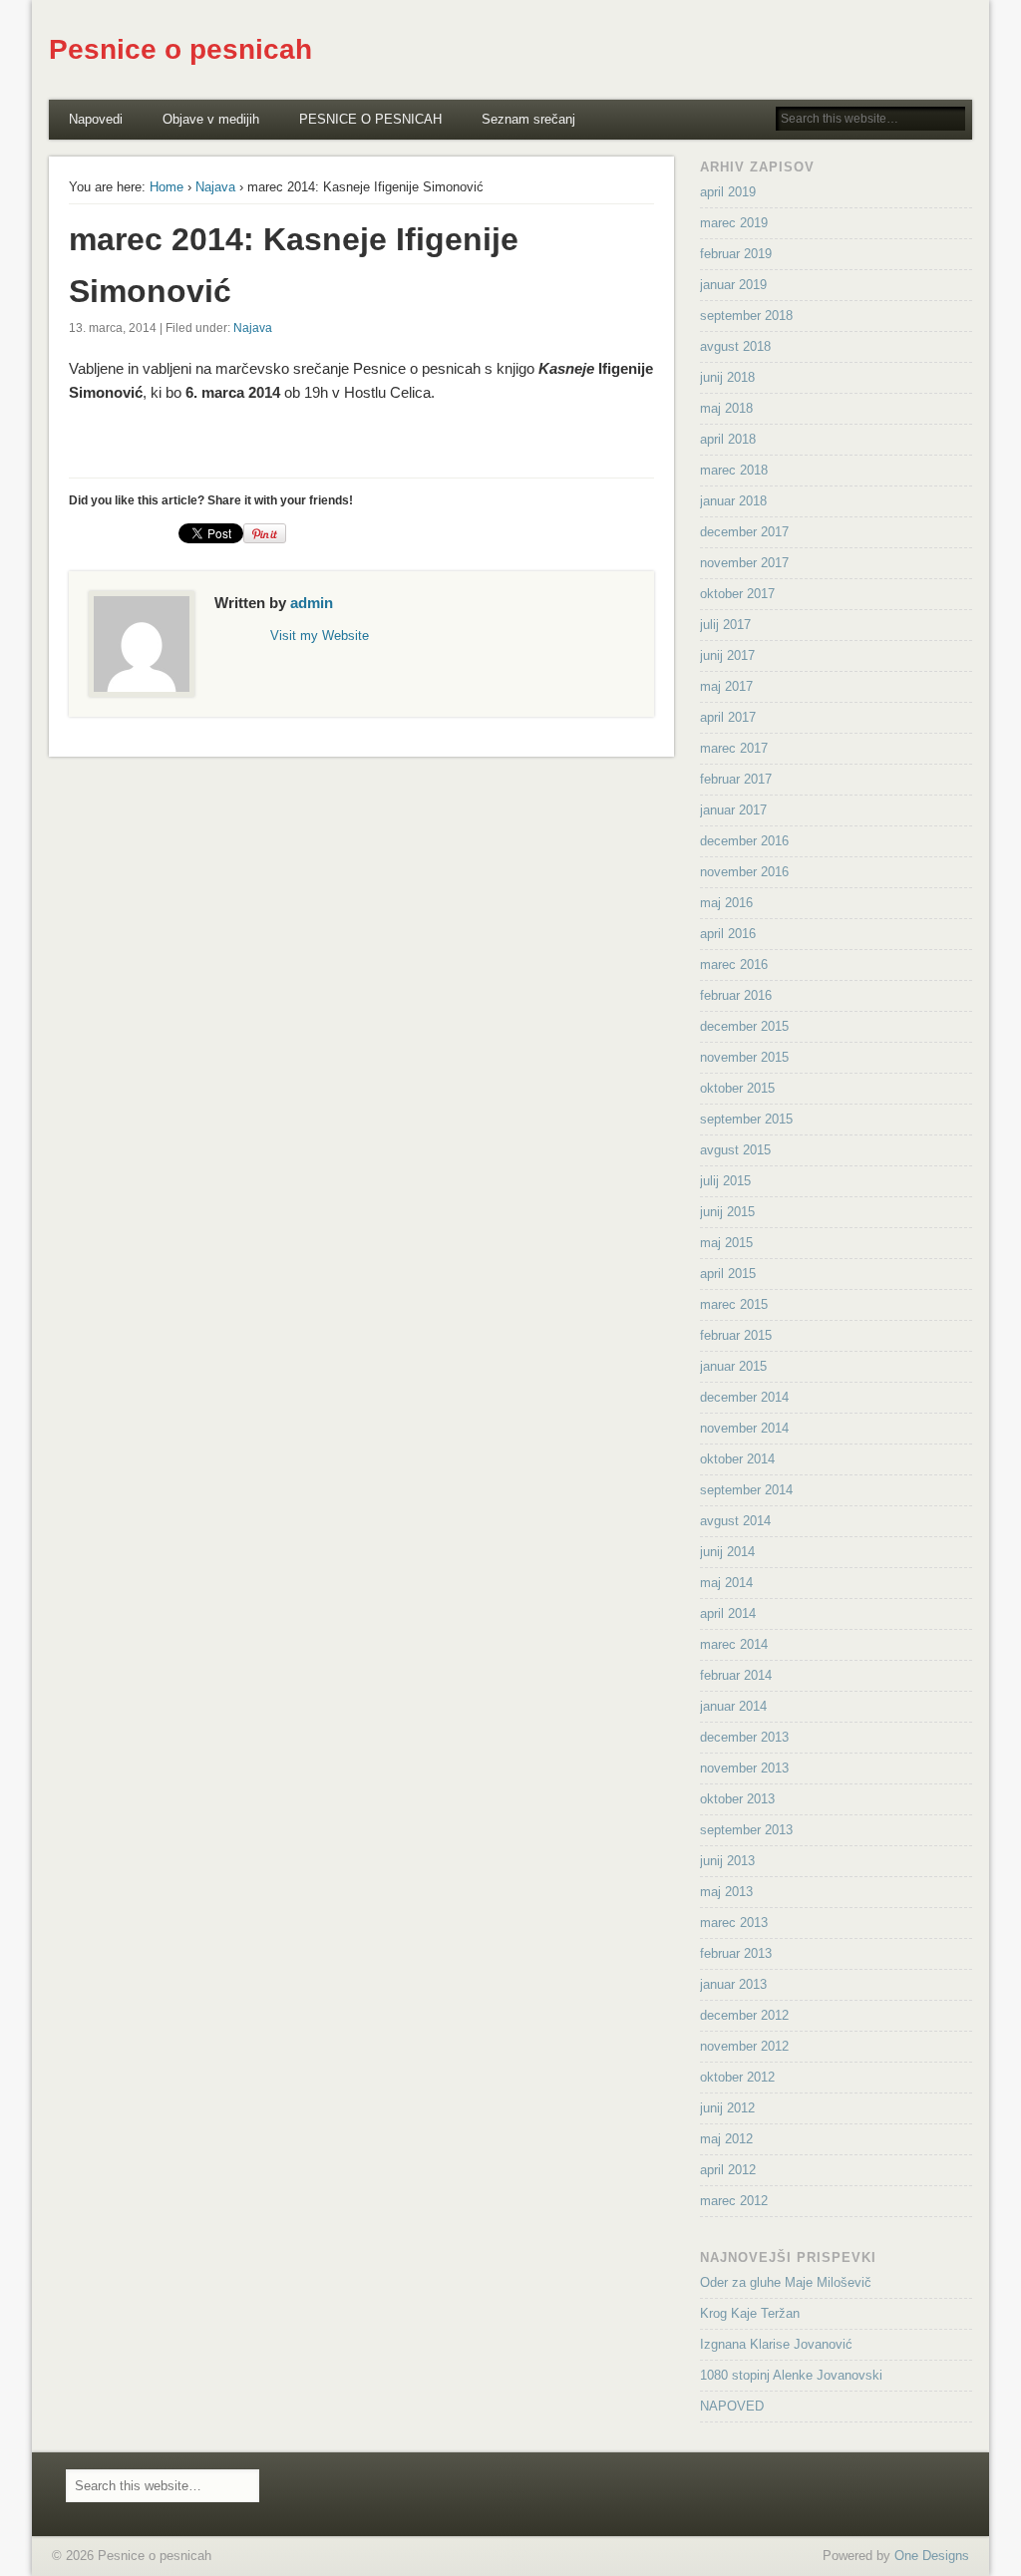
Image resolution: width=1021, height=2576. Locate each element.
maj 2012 (726, 2139)
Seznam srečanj (528, 119)
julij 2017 (725, 625)
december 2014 (744, 1397)
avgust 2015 (735, 1150)
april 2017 (728, 717)
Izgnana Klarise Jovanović (776, 2344)
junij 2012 (727, 2108)
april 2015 (728, 1274)
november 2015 (744, 1057)
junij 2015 (727, 1212)
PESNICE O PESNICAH (370, 119)
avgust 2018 (735, 346)
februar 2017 (736, 779)
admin (312, 603)
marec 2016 (734, 965)
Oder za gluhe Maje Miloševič (786, 2282)
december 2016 (744, 841)
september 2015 (746, 1119)
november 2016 (744, 872)
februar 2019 (736, 254)
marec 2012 (734, 2201)
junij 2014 (727, 1552)
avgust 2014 (735, 1521)
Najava (215, 187)
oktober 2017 (737, 594)
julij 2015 (725, 1181)
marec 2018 (734, 470)
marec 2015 (734, 1304)
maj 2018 (726, 408)
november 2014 (744, 1428)
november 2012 (744, 2046)
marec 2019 (734, 223)
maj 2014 (726, 1583)
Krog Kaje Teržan (750, 2313)
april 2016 (728, 934)
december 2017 (744, 532)
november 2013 (744, 1768)
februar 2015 (736, 1335)
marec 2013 (734, 1923)
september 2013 (746, 1830)
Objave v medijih (211, 119)
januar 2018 (733, 501)
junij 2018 (727, 377)
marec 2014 (734, 1644)
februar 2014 (736, 1675)
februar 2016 (736, 995)
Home (167, 187)
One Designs (932, 2556)
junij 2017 (727, 655)
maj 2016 (726, 903)
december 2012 (744, 2015)
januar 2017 (733, 810)
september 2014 (746, 1490)
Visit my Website (320, 636)
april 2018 (728, 439)
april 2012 (728, 2170)
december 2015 (744, 1026)
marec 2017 (734, 748)
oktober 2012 (737, 2077)
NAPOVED (732, 2406)
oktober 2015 (737, 1088)
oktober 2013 (737, 1799)
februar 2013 (736, 1953)
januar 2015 (733, 1366)
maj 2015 (726, 1243)
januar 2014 (733, 1706)
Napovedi (96, 119)
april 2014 (728, 1613)
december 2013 (744, 1737)
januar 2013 (733, 1984)
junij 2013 (727, 1861)
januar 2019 (733, 285)
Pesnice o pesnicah (180, 49)
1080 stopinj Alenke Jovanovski (791, 2375)
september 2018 (746, 316)
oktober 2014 (737, 1459)
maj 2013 (726, 1892)
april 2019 (728, 192)
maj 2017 (726, 686)
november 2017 (744, 563)
